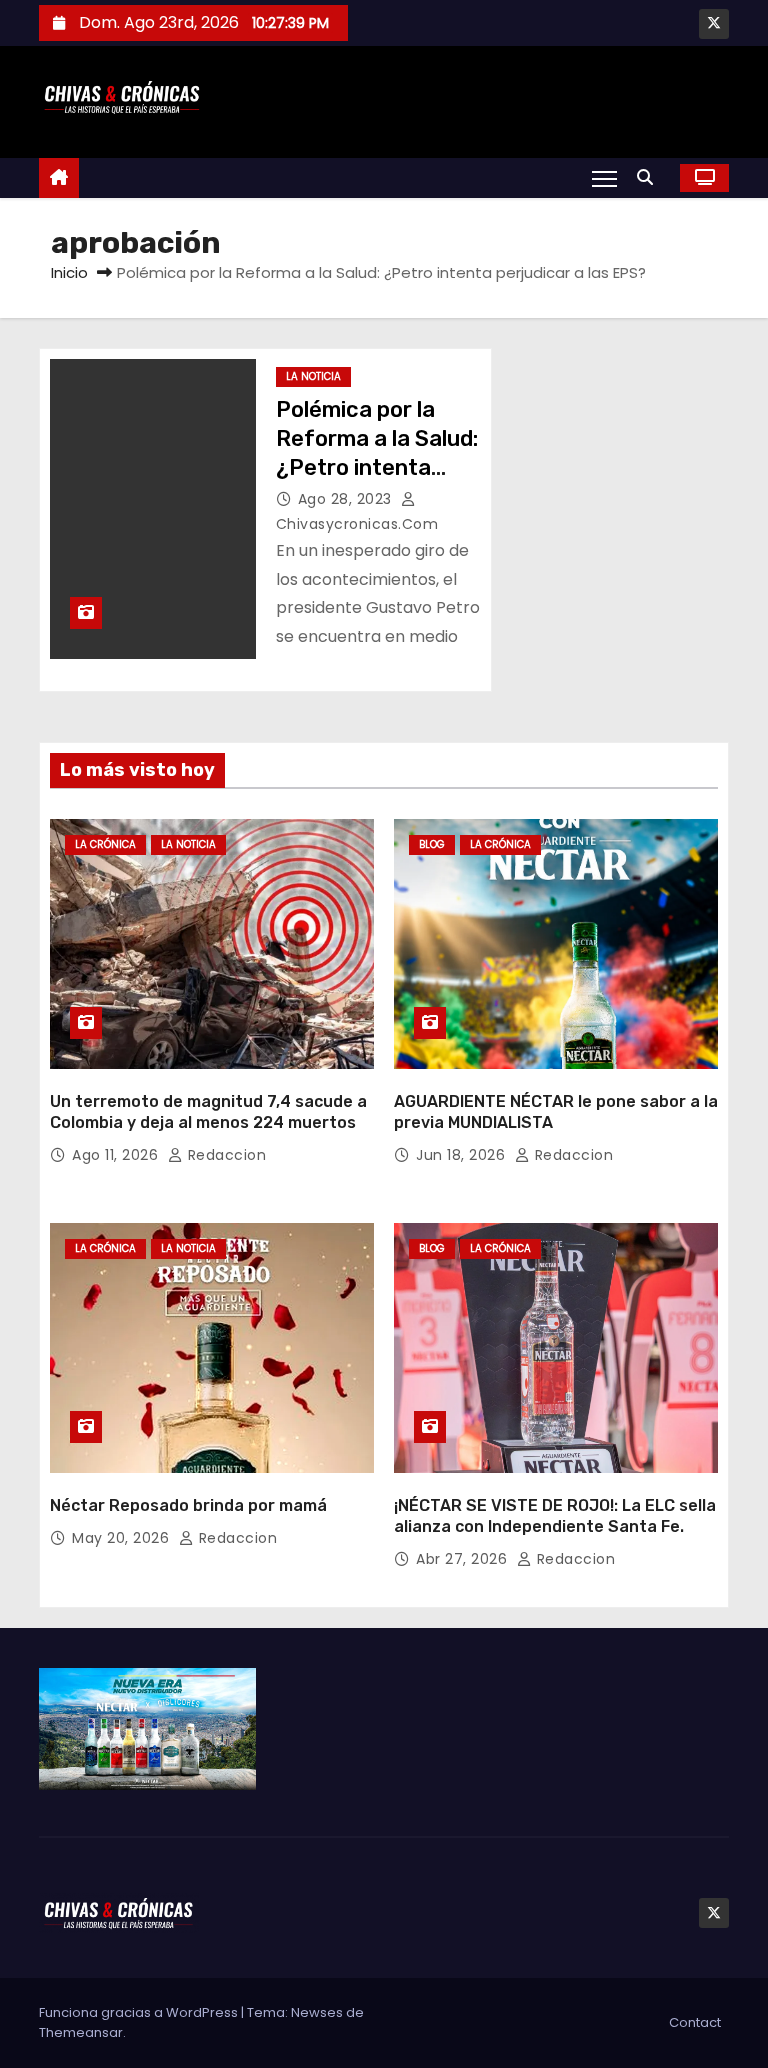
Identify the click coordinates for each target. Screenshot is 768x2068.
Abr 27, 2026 (464, 1559)
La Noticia (313, 376)
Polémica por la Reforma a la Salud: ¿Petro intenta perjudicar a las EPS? (377, 468)
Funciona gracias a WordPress (140, 2012)
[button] (650, 177)
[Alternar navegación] (604, 178)
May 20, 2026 (123, 1538)
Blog (432, 844)
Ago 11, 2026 (117, 1155)
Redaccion (224, 1155)
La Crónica (105, 844)
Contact (695, 2022)
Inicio (69, 272)
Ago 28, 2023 (347, 499)
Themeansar (81, 2032)
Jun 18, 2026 (463, 1155)
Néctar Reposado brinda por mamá (188, 1505)
